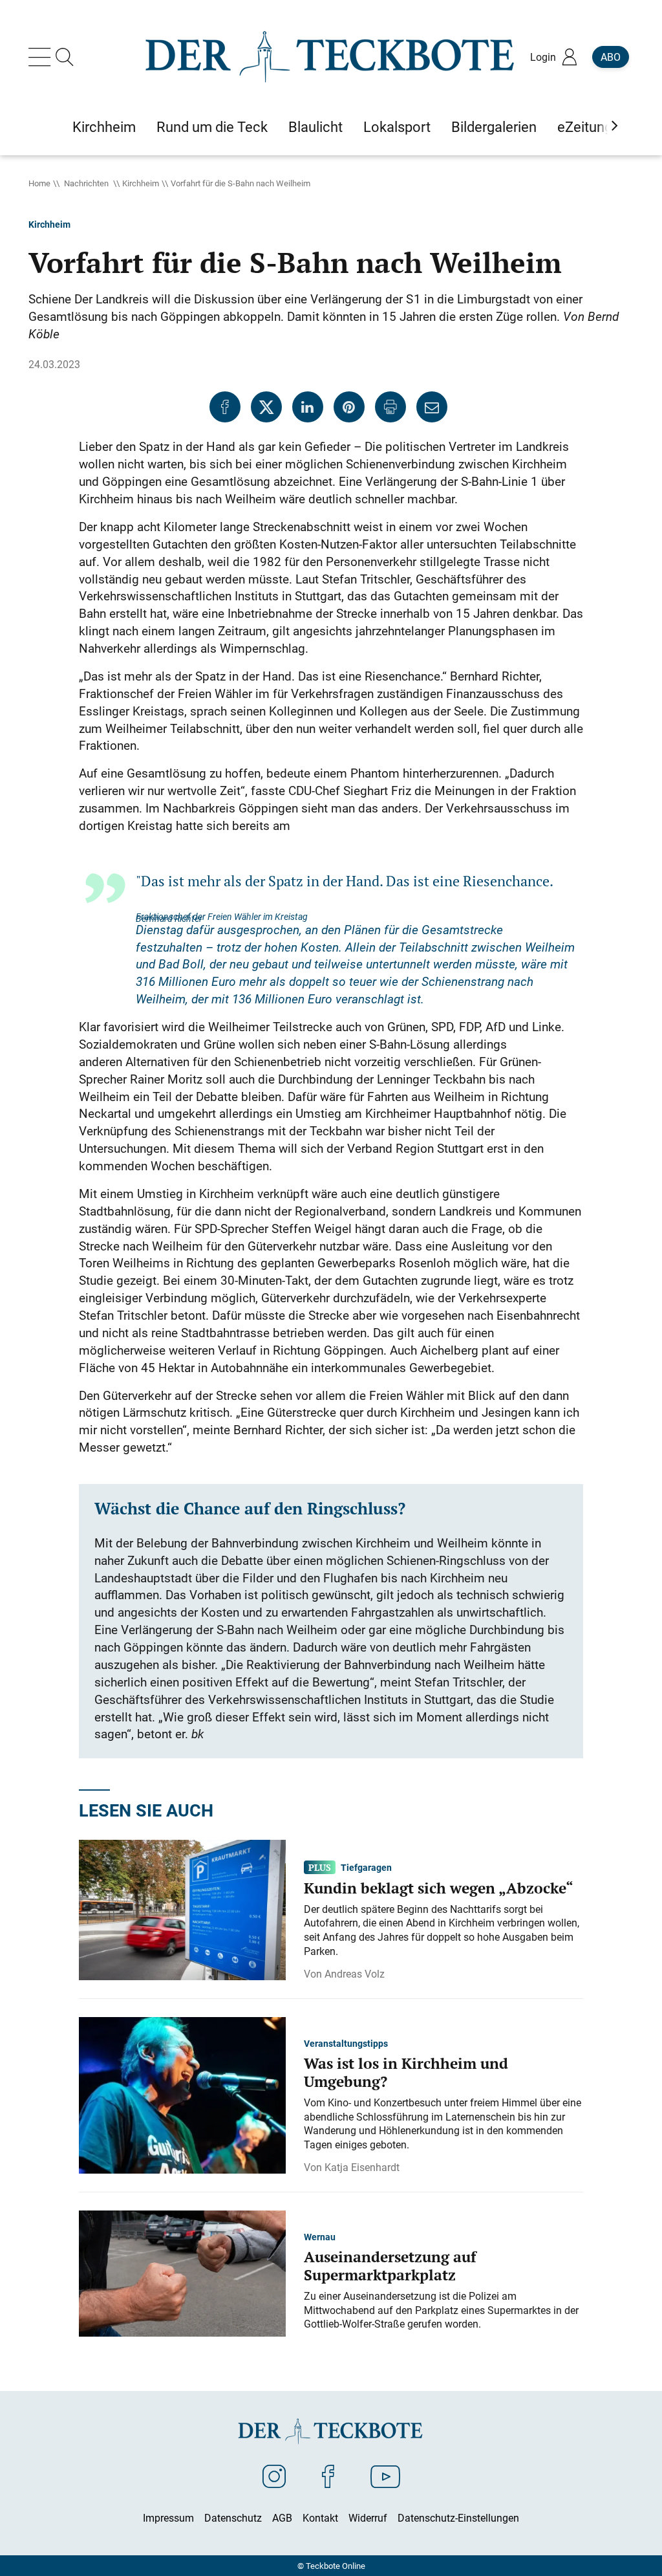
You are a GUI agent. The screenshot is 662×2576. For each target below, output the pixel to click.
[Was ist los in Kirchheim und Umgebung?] (182, 2095)
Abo (611, 57)
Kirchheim (141, 183)
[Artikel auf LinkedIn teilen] (308, 407)
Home (39, 183)
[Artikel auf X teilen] (266, 407)
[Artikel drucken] (390, 407)
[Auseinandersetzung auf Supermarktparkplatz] (182, 2273)
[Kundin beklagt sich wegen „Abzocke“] (182, 1909)
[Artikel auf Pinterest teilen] (349, 407)
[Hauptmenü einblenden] (42, 57)
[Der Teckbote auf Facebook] (328, 2476)
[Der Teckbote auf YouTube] (385, 2476)
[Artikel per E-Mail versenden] (432, 407)
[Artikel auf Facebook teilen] (225, 407)
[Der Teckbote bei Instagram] (274, 2476)
